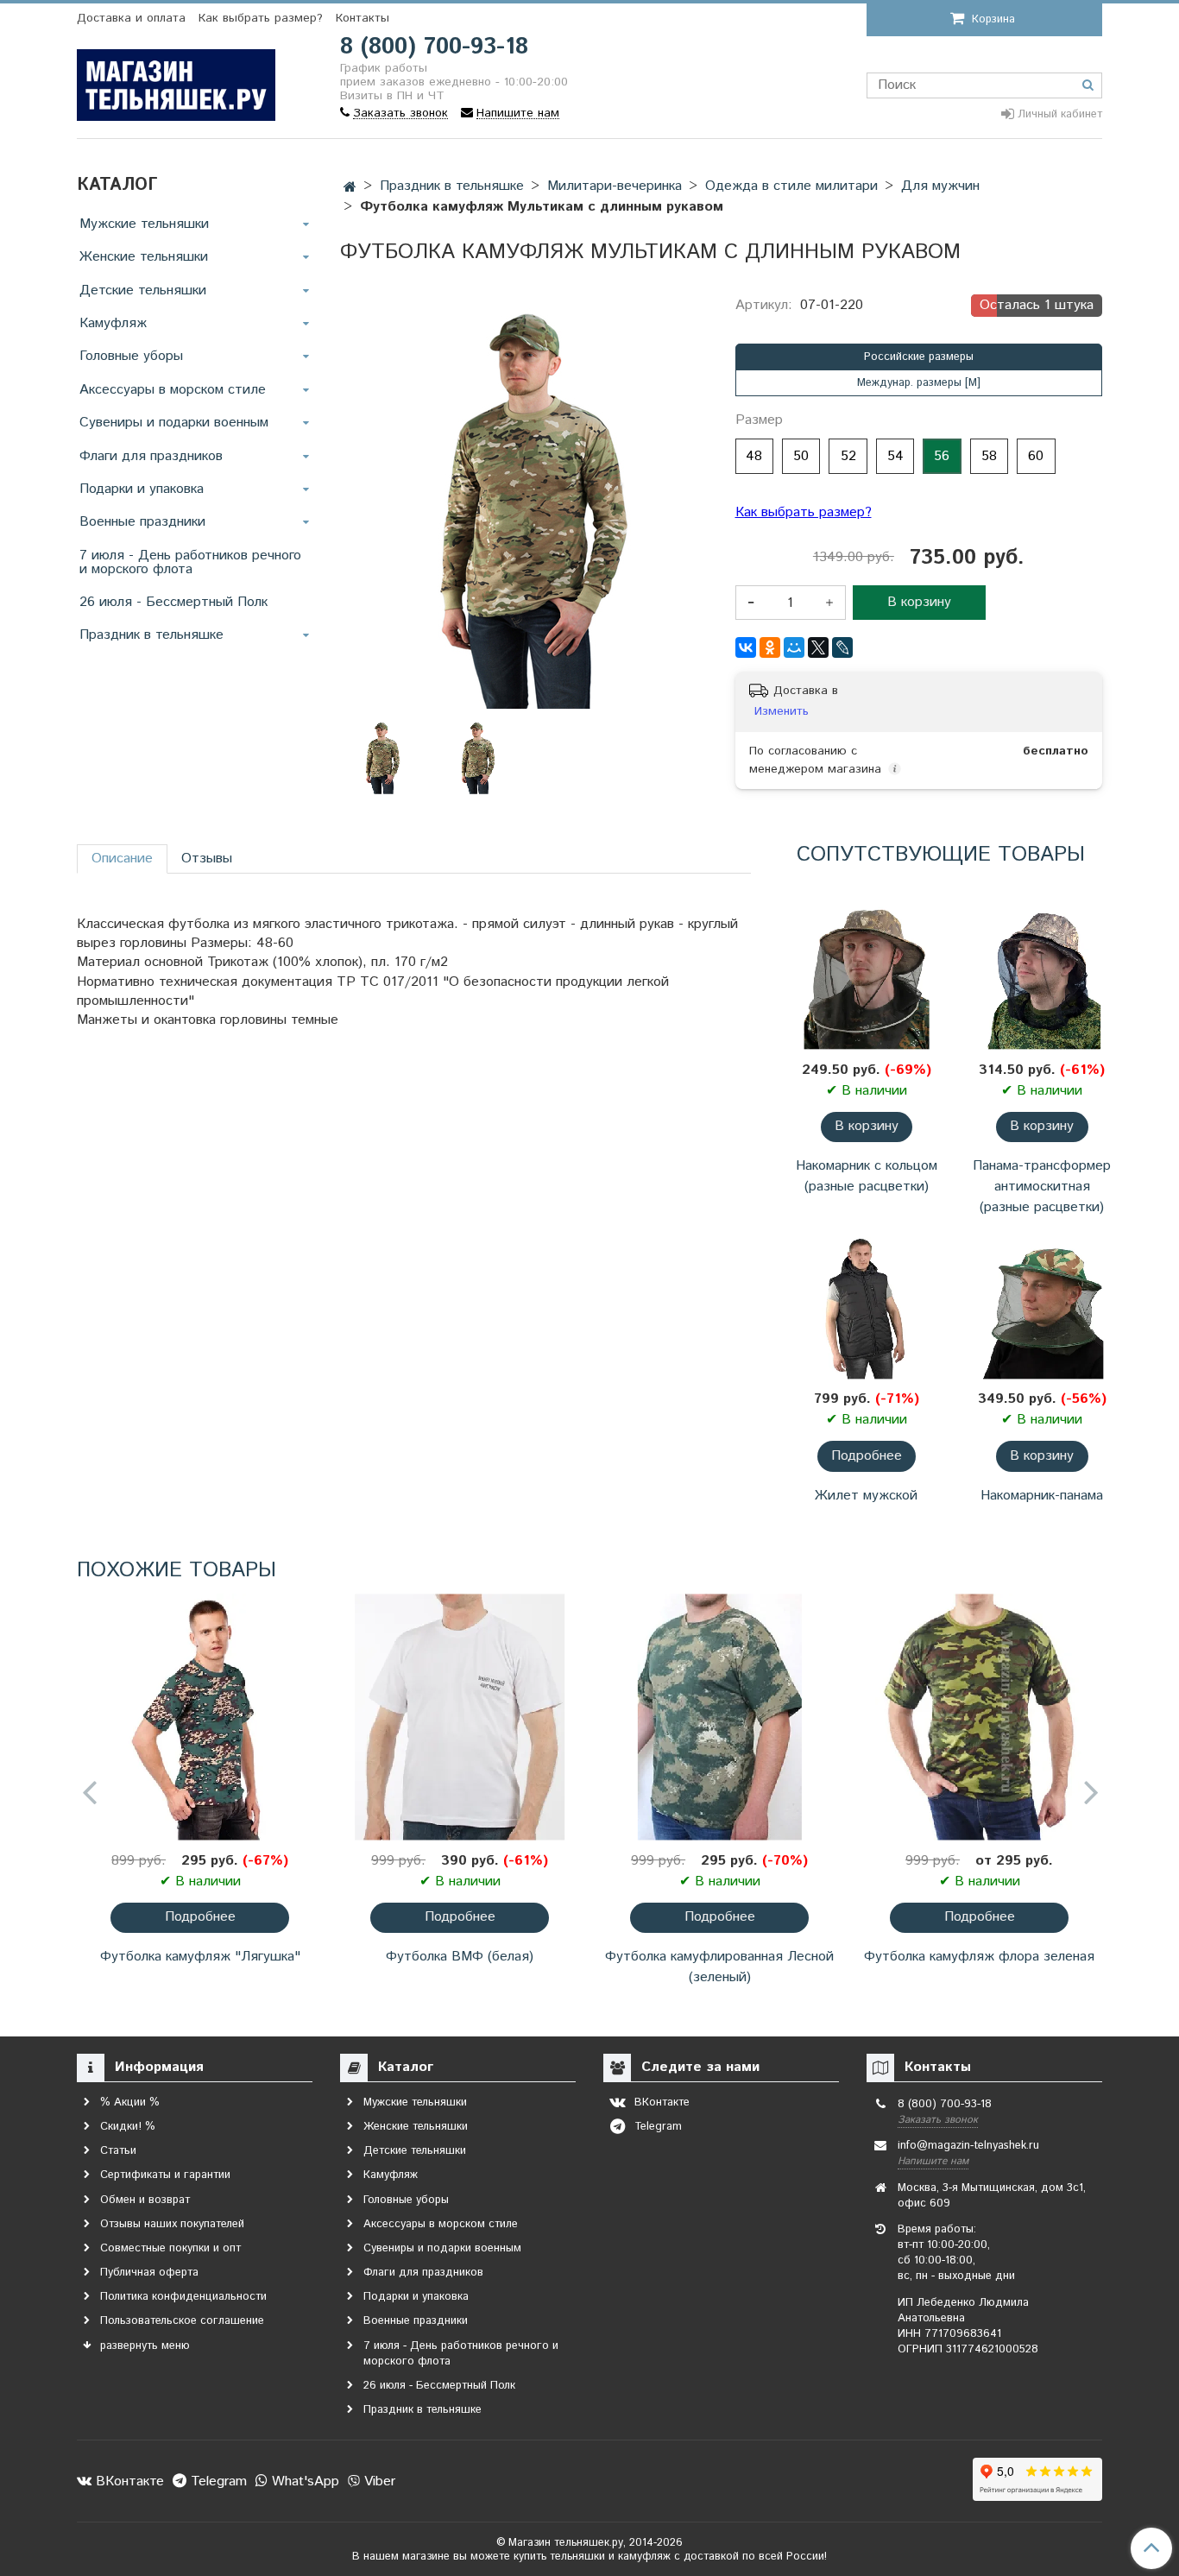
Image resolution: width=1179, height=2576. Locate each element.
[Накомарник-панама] (1042, 1305)
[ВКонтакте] (746, 647)
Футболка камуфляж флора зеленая (979, 1957)
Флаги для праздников (151, 456)
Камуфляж (113, 323)
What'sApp (303, 2481)
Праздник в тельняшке (151, 635)
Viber (378, 2481)
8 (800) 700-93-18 (434, 47)
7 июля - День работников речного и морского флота (190, 562)
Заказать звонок (938, 2120)
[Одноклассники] (770, 647)
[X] (818, 647)
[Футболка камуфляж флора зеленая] (979, 1717)
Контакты (363, 18)
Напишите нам (933, 2161)
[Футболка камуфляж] (200, 1717)
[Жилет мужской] (866, 1305)
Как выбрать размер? (261, 18)
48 (754, 456)
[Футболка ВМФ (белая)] (460, 1717)
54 (895, 456)
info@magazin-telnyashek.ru (968, 2146)
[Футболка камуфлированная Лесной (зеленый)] (719, 1717)
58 (989, 456)
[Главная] (350, 188)
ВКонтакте (128, 2481)
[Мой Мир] (794, 647)
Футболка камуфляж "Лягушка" (200, 1957)
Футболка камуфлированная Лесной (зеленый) (719, 1967)
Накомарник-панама (1042, 1496)
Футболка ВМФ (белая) (460, 1957)
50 (801, 456)
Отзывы (207, 859)
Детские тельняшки (143, 290)
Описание (122, 859)
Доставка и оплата (131, 18)
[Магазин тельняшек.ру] (176, 82)
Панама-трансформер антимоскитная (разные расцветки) (1042, 1187)
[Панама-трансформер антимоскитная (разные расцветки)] (1042, 976)
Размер (759, 420)
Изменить (782, 711)
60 (1036, 456)
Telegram (217, 2481)
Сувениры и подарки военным (174, 423)
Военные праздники (142, 522)
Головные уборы (131, 356)
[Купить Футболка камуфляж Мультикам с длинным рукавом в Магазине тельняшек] (477, 757)
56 (942, 456)
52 (848, 456)
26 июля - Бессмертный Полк (173, 602)
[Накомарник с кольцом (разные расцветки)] (866, 976)
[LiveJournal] (842, 647)
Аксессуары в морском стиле (173, 390)
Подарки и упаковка (142, 489)
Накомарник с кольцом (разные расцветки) (867, 1176)
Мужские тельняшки (144, 224)
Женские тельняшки (144, 257)
